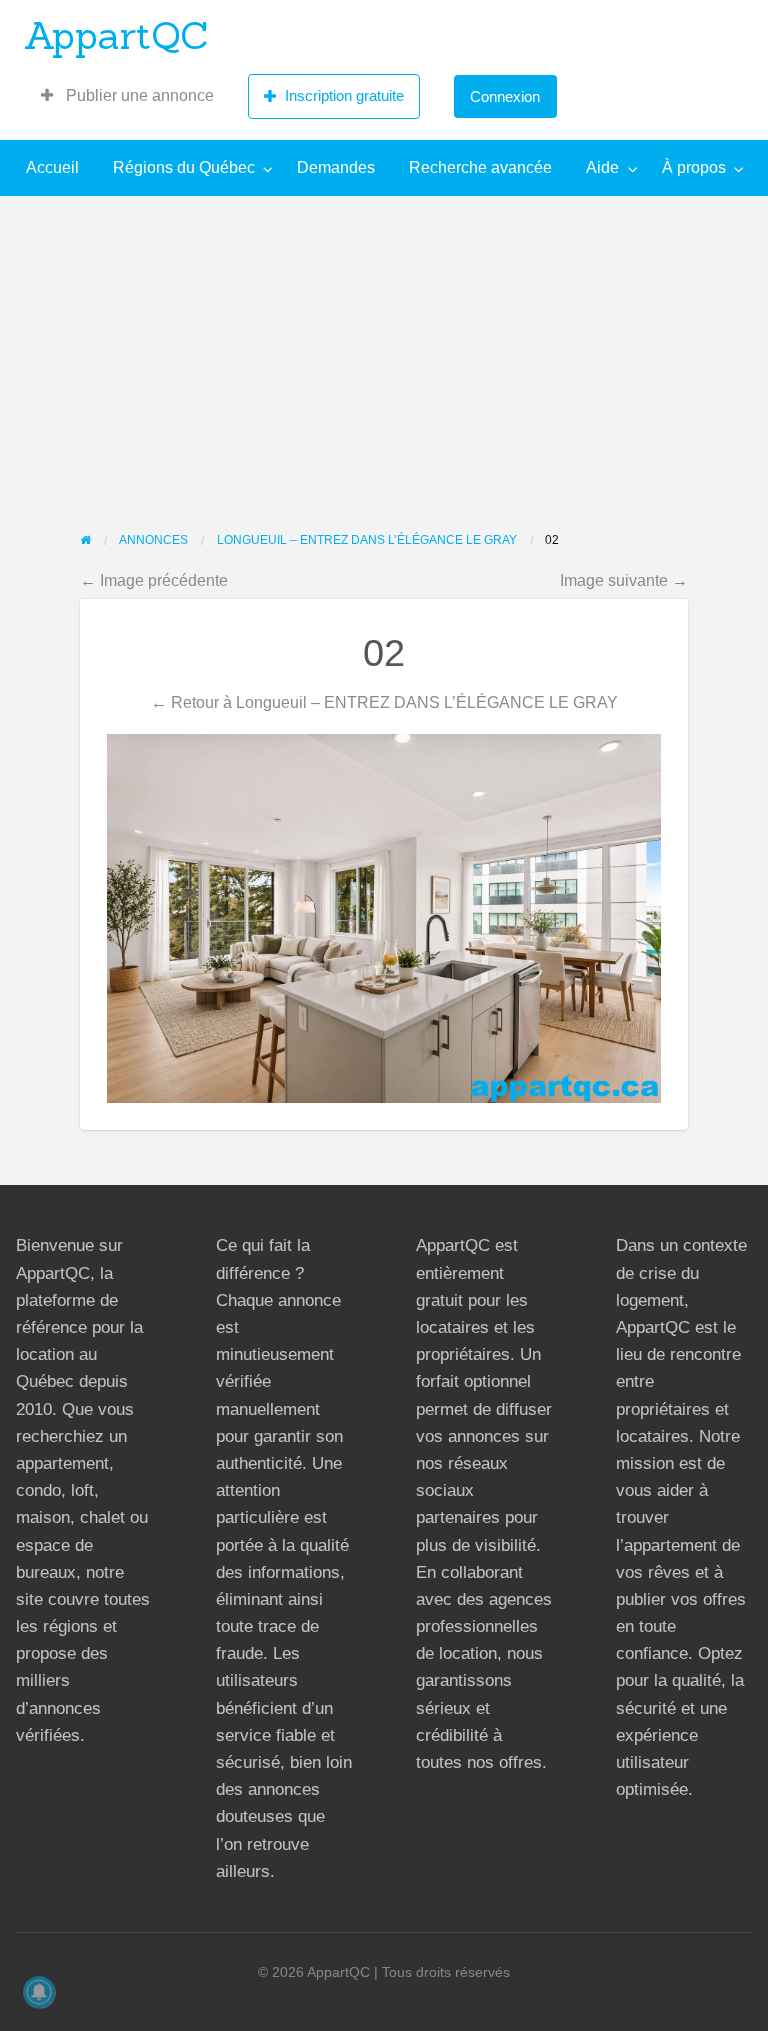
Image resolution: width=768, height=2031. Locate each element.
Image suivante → (624, 580)
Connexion (505, 96)
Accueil (52, 167)
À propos (694, 167)
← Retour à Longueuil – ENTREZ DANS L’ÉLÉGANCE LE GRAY (384, 702)
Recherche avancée (480, 167)
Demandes (336, 167)
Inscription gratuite (344, 95)
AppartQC (116, 35)
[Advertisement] (384, 346)
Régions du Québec (184, 167)
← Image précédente (154, 580)
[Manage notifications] (39, 1992)
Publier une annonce (138, 95)
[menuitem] (127, 96)
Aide (602, 167)
